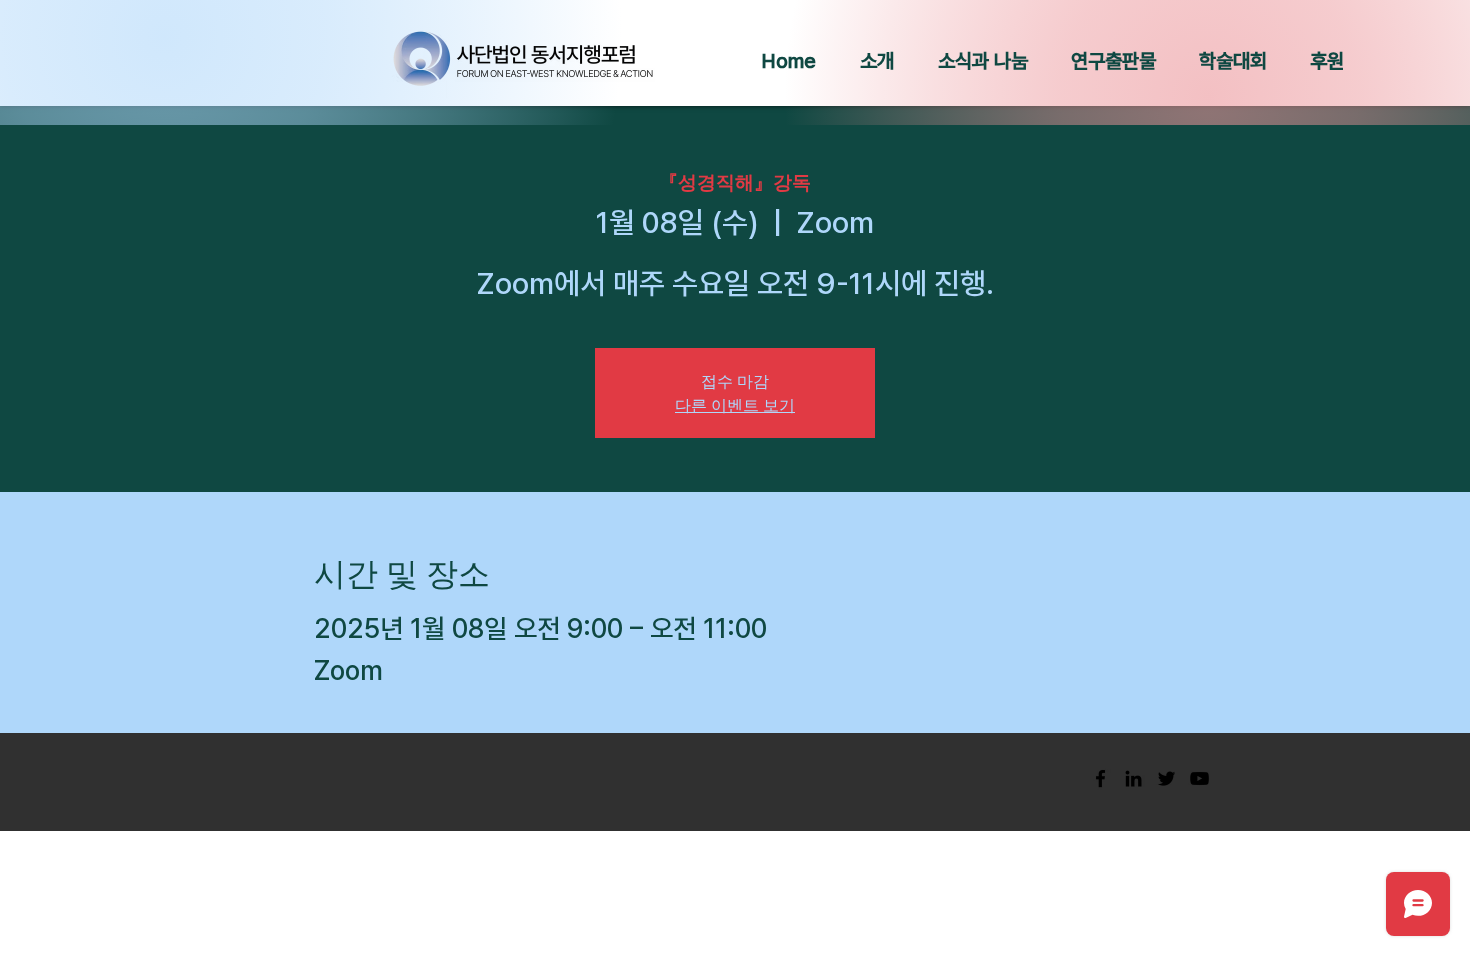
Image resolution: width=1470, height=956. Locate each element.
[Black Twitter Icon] (1166, 778)
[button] (877, 61)
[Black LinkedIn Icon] (1133, 778)
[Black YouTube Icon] (1199, 778)
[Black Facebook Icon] (1100, 778)
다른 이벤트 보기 (735, 404)
